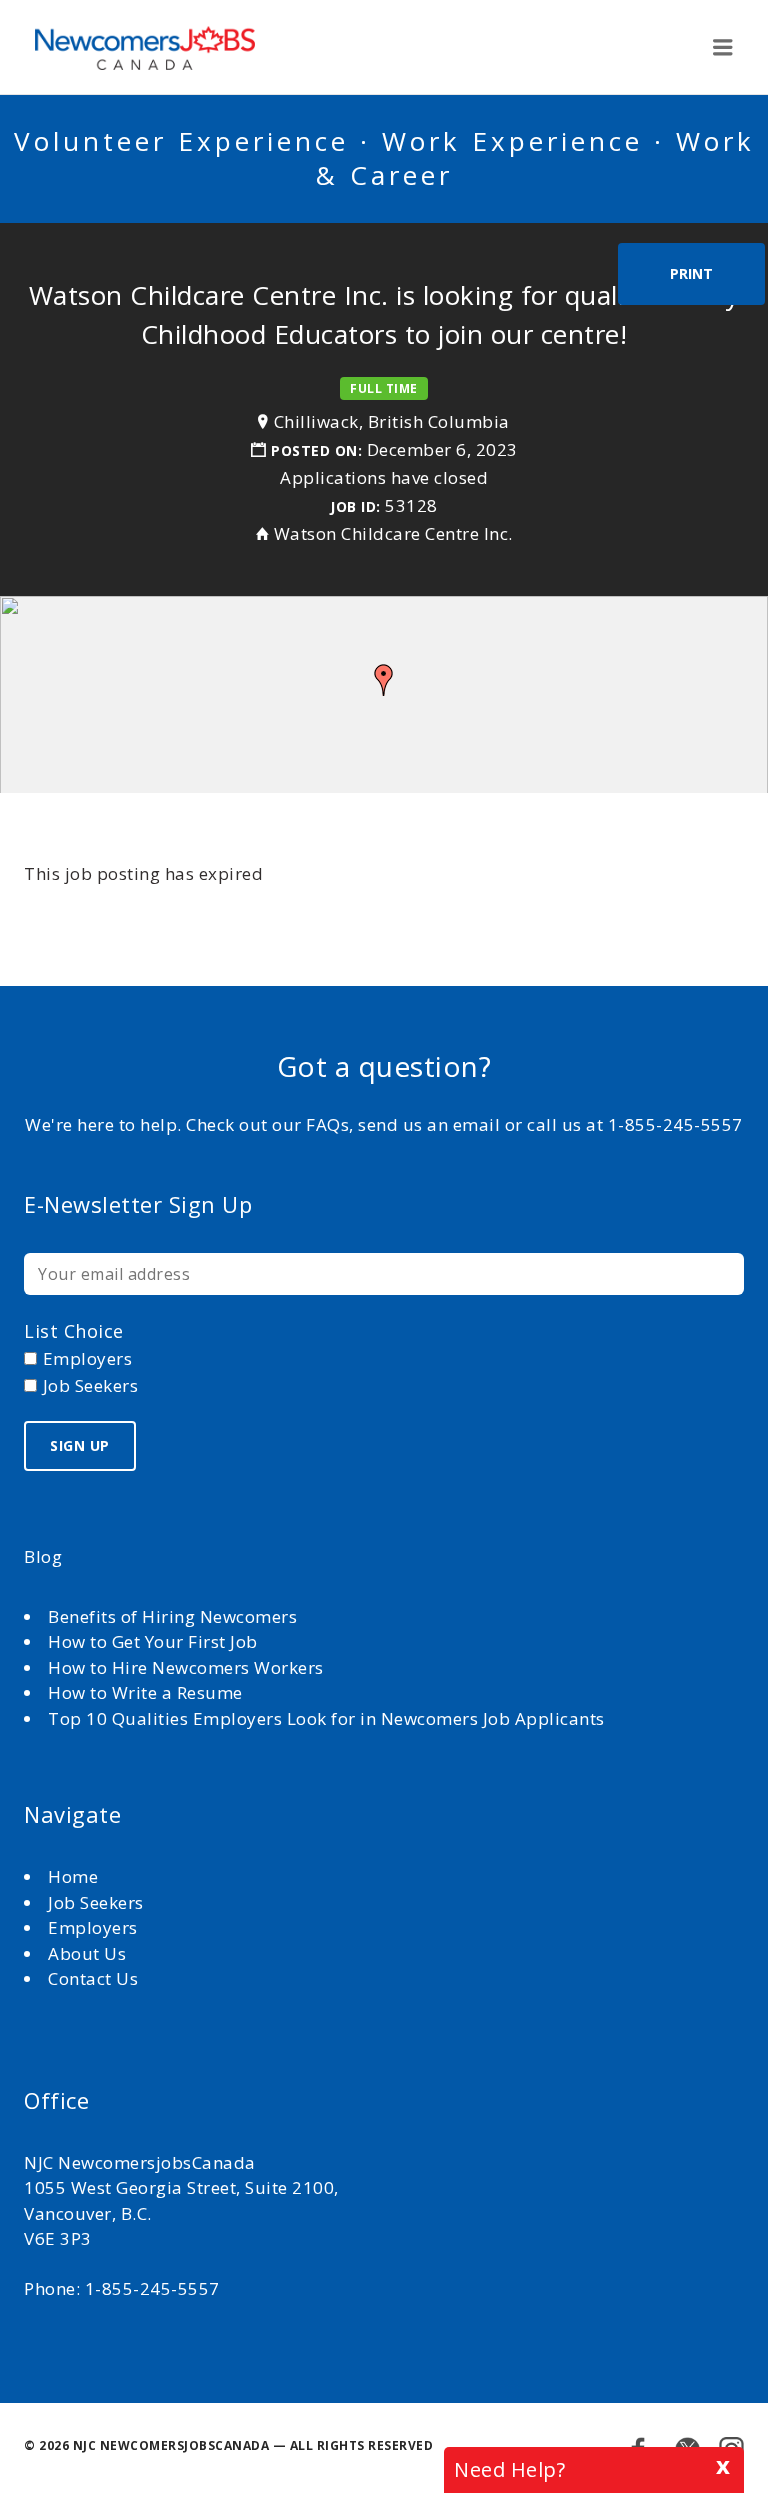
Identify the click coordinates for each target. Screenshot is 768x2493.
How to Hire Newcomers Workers (186, 1667)
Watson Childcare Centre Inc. (393, 533)
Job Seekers (96, 1902)
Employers (93, 1927)
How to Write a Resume (145, 1692)
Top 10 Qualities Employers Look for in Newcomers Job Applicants (326, 1718)
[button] (384, 680)
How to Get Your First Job (153, 1641)
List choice (74, 1331)
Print (691, 273)
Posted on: (319, 450)
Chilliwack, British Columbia (392, 421)
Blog (43, 1556)
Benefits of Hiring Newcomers (172, 1616)
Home (75, 1876)
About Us (89, 1953)
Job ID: (355, 506)
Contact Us (93, 1978)
